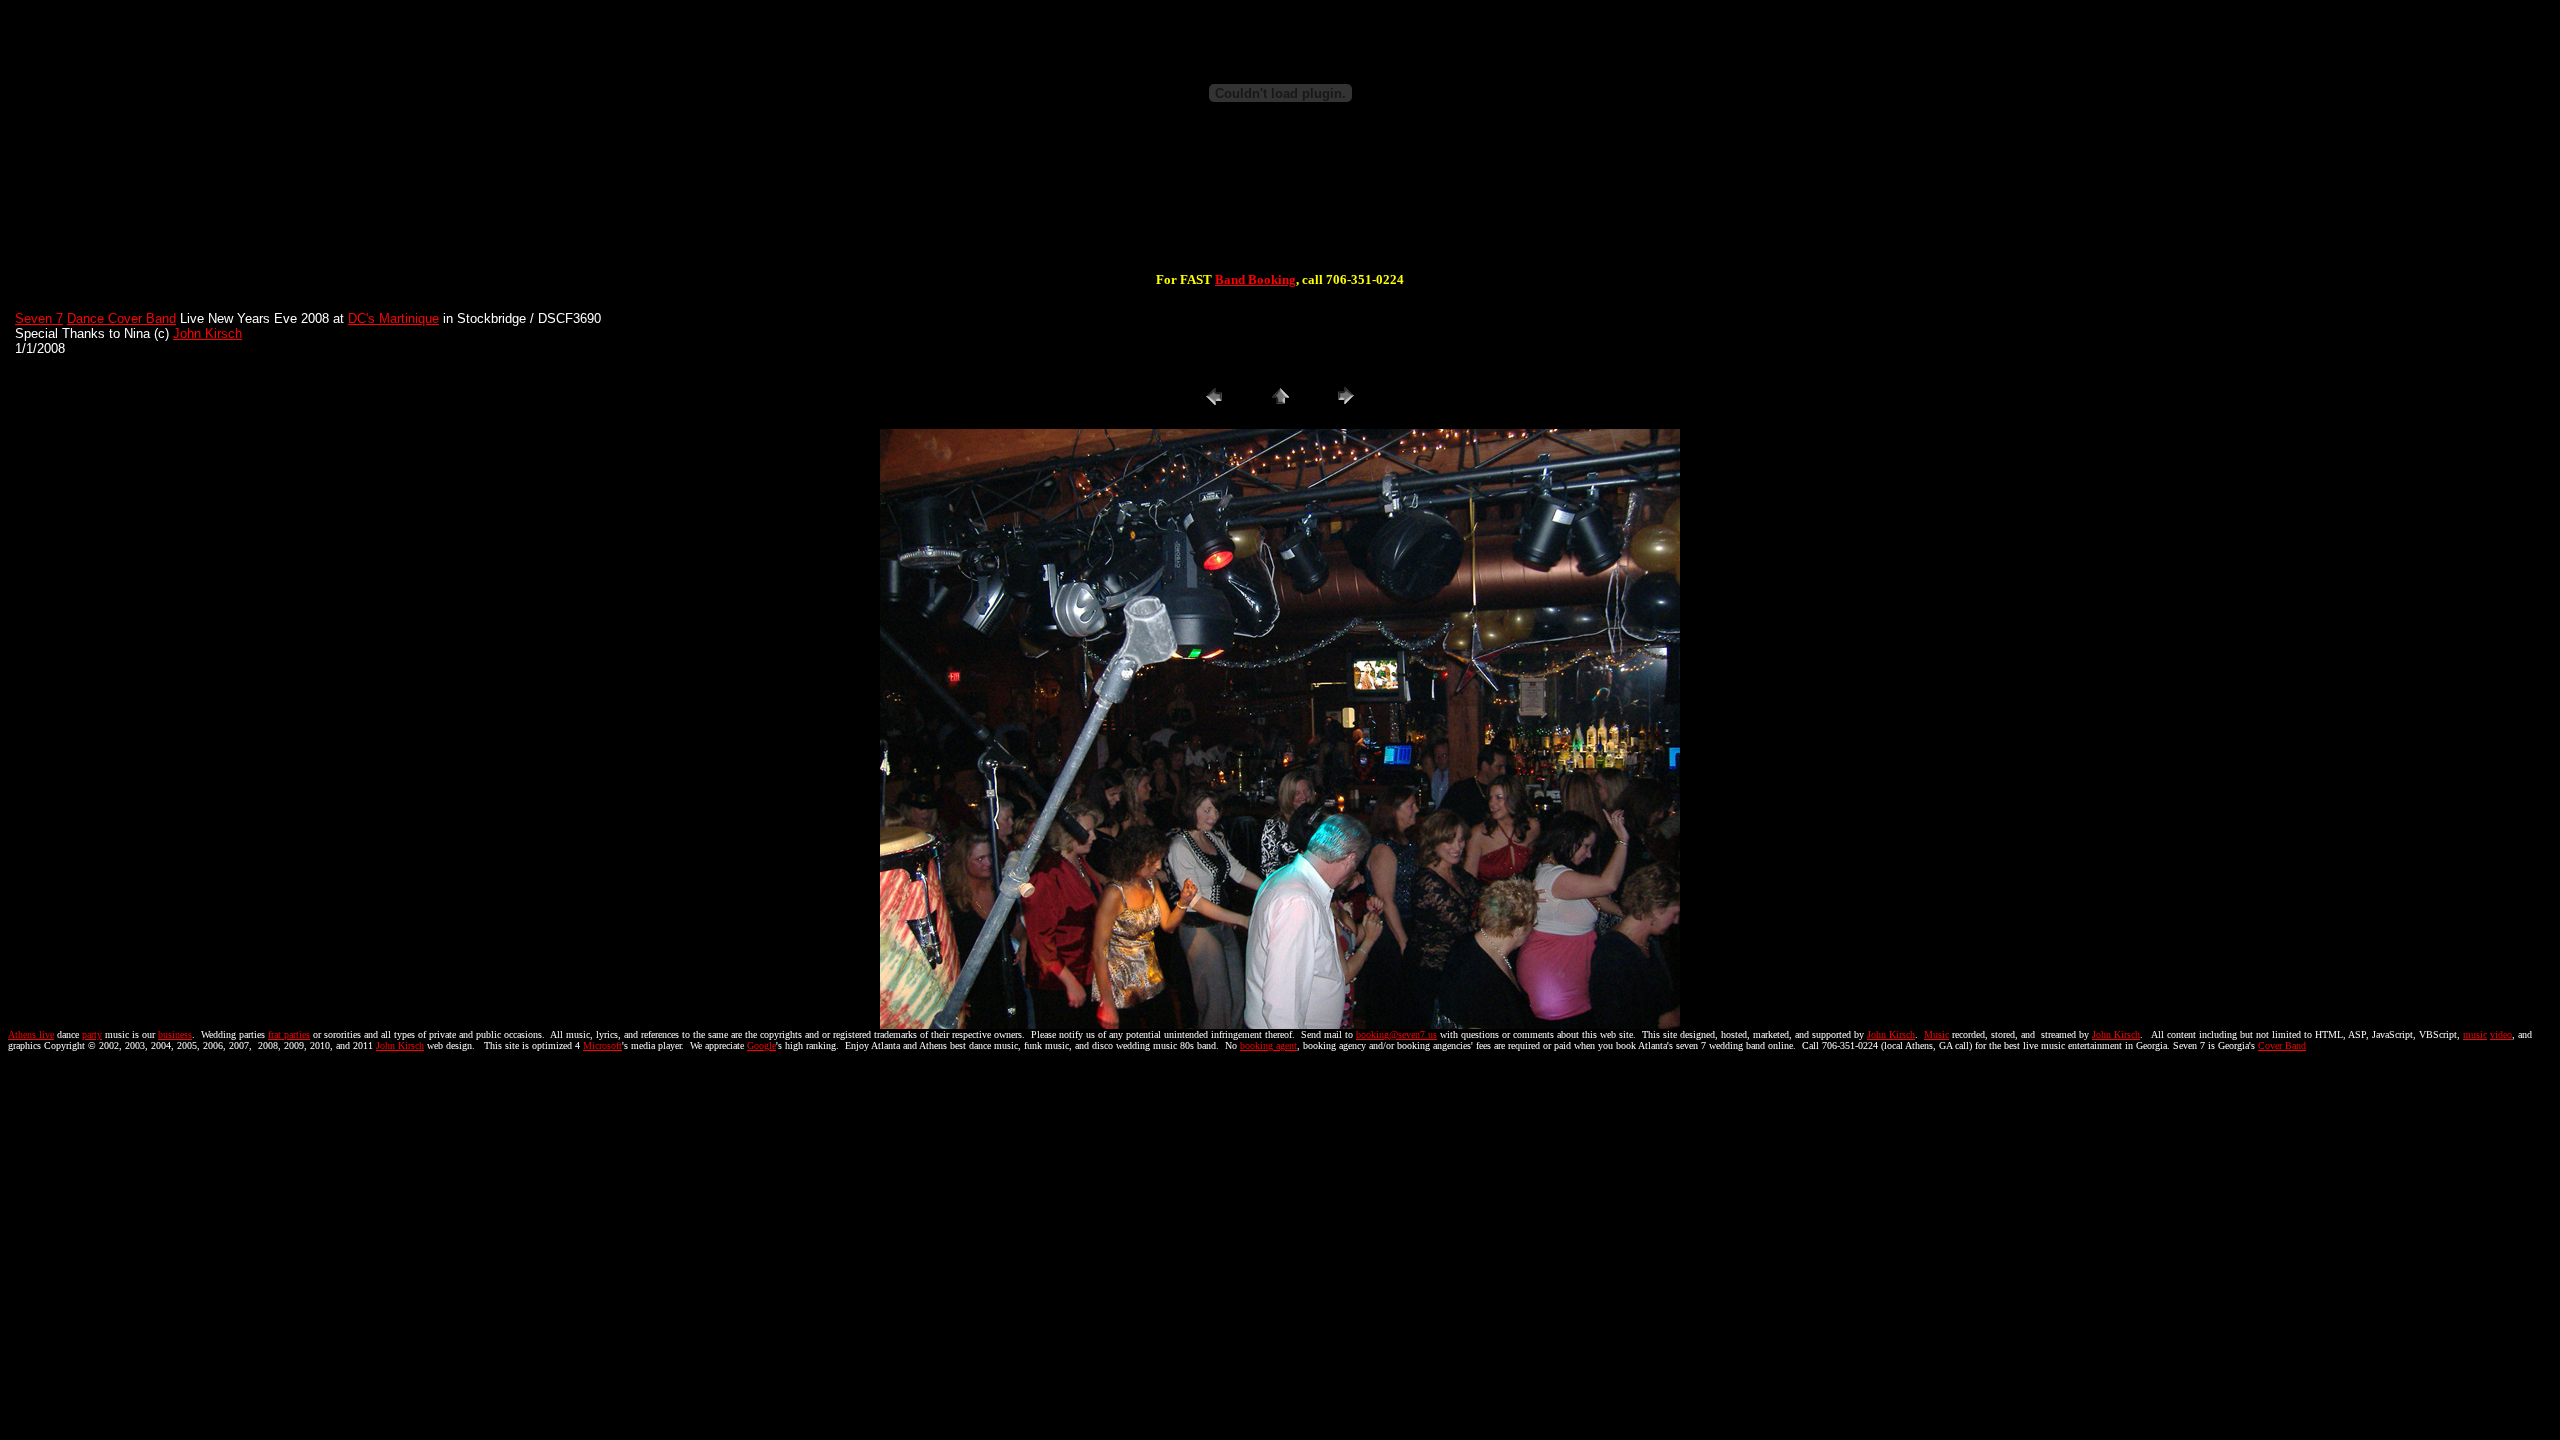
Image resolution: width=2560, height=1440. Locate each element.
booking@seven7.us (1396, 1034)
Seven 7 (39, 318)
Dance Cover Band (121, 318)
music (2475, 1034)
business (175, 1034)
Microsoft (602, 1045)
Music (1936, 1034)
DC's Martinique (393, 318)
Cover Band (2282, 1045)
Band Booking (1255, 279)
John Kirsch (207, 333)
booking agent (1268, 1045)
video (2501, 1034)
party (92, 1034)
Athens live (31, 1034)
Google (761, 1045)
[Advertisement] (1280, 208)
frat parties (289, 1034)
